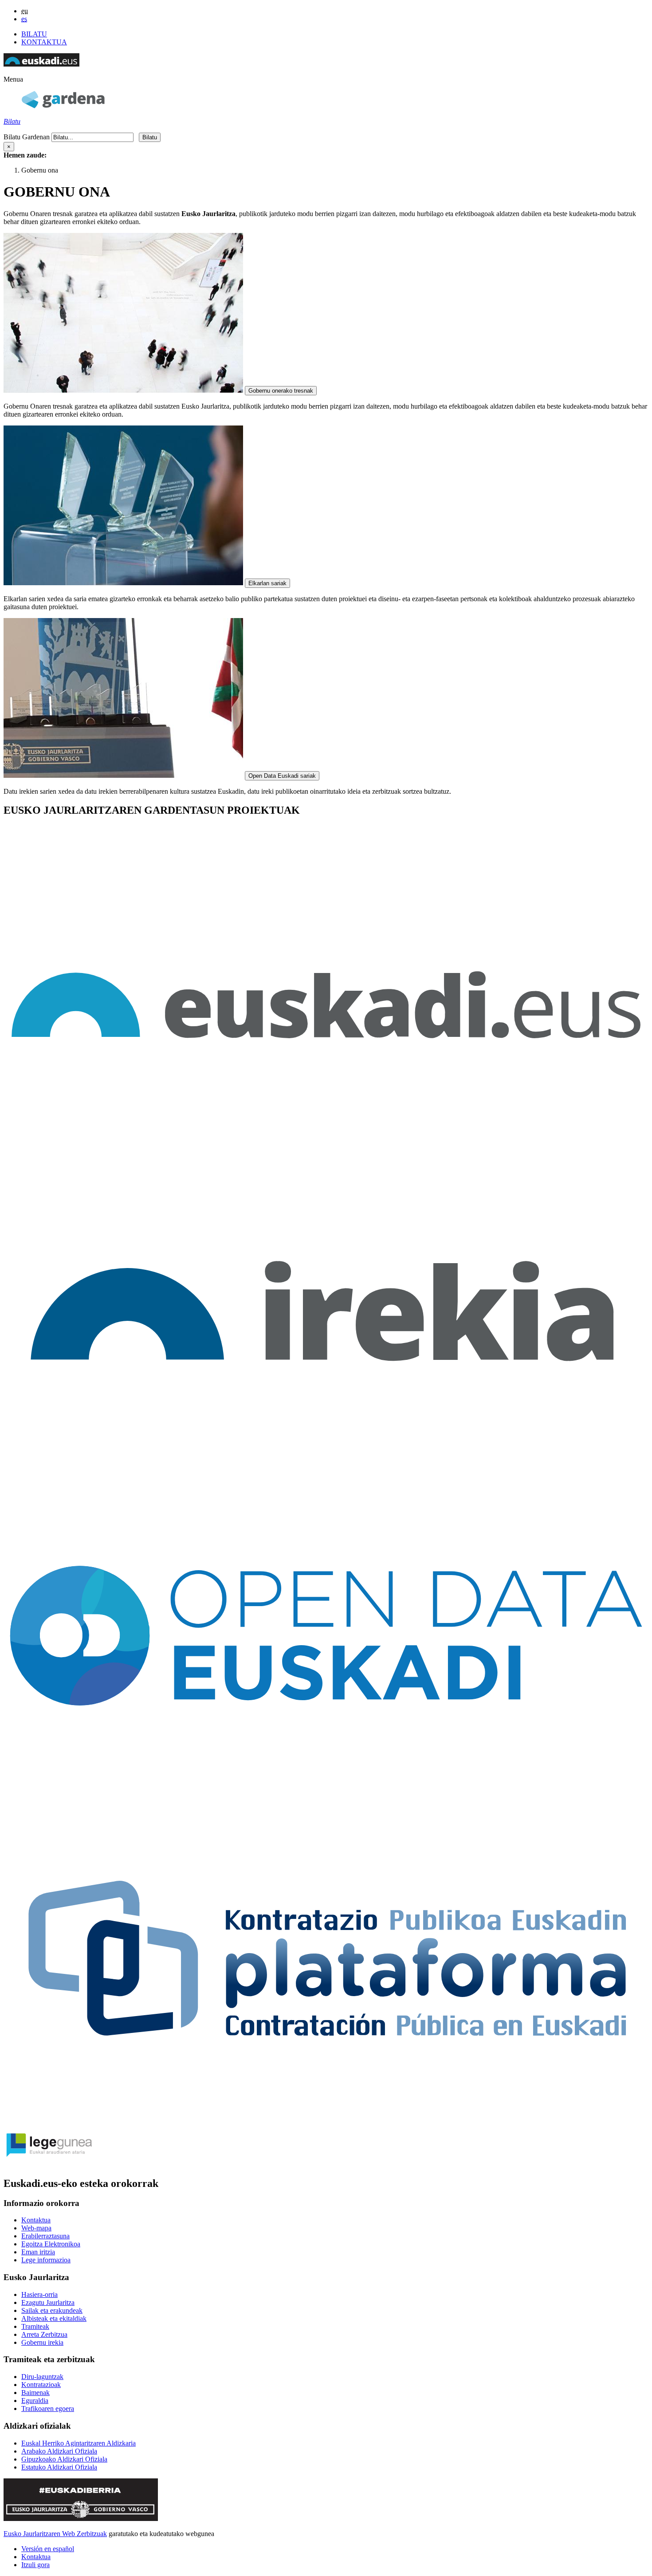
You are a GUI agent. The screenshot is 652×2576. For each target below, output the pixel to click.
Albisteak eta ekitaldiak (54, 2318)
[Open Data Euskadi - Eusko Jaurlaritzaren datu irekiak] (326, 1794)
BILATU (34, 34)
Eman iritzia (38, 2252)
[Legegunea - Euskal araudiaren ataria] (48, 2164)
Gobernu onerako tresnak (281, 391)
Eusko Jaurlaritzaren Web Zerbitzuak (55, 2534)
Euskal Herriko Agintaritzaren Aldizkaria (79, 2443)
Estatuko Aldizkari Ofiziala (59, 2467)
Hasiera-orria (39, 2294)
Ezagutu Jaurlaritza (48, 2302)
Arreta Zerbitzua (44, 2334)
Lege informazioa (46, 2260)
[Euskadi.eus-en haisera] (41, 64)
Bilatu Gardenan (27, 137)
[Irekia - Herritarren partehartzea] (326, 1470)
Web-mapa (36, 2228)
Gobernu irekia (42, 2342)
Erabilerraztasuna (45, 2236)
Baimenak (35, 2393)
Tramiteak (35, 2326)
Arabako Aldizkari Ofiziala (59, 2451)
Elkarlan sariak (267, 583)
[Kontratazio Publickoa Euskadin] (326, 2118)
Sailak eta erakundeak (52, 2310)
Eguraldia (35, 2401)
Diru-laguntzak (42, 2377)
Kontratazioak (41, 2385)
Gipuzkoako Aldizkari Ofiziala (64, 2459)
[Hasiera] (63, 106)
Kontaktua (36, 2220)
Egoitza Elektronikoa (51, 2244)
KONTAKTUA (44, 42)
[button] (13, 79)
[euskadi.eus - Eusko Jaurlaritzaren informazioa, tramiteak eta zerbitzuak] (326, 1145)
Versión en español (48, 2549)
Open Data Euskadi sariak (282, 776)
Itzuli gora (35, 2565)
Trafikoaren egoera (48, 2409)
